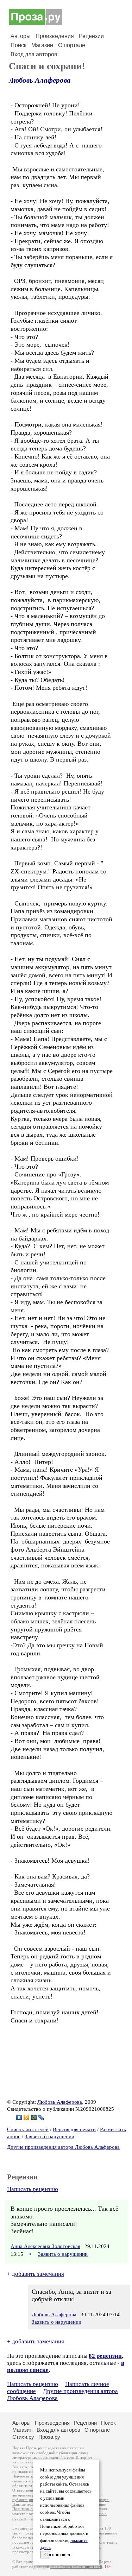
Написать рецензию (33, 2189)
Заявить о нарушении (49, 2136)
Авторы (21, 36)
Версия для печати (74, 2129)
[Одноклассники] (27, 2117)
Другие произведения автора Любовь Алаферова (63, 2147)
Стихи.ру (23, 2437)
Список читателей (28, 2129)
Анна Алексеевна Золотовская (45, 2246)
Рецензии (91, 36)
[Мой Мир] (34, 2117)
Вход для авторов (34, 54)
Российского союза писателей (76, 2567)
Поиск (18, 45)
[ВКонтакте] (19, 2117)
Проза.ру (49, 2437)
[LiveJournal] (41, 2117)
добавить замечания (38, 2274)
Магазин (42, 45)
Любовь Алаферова (40, 80)
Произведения (55, 36)
